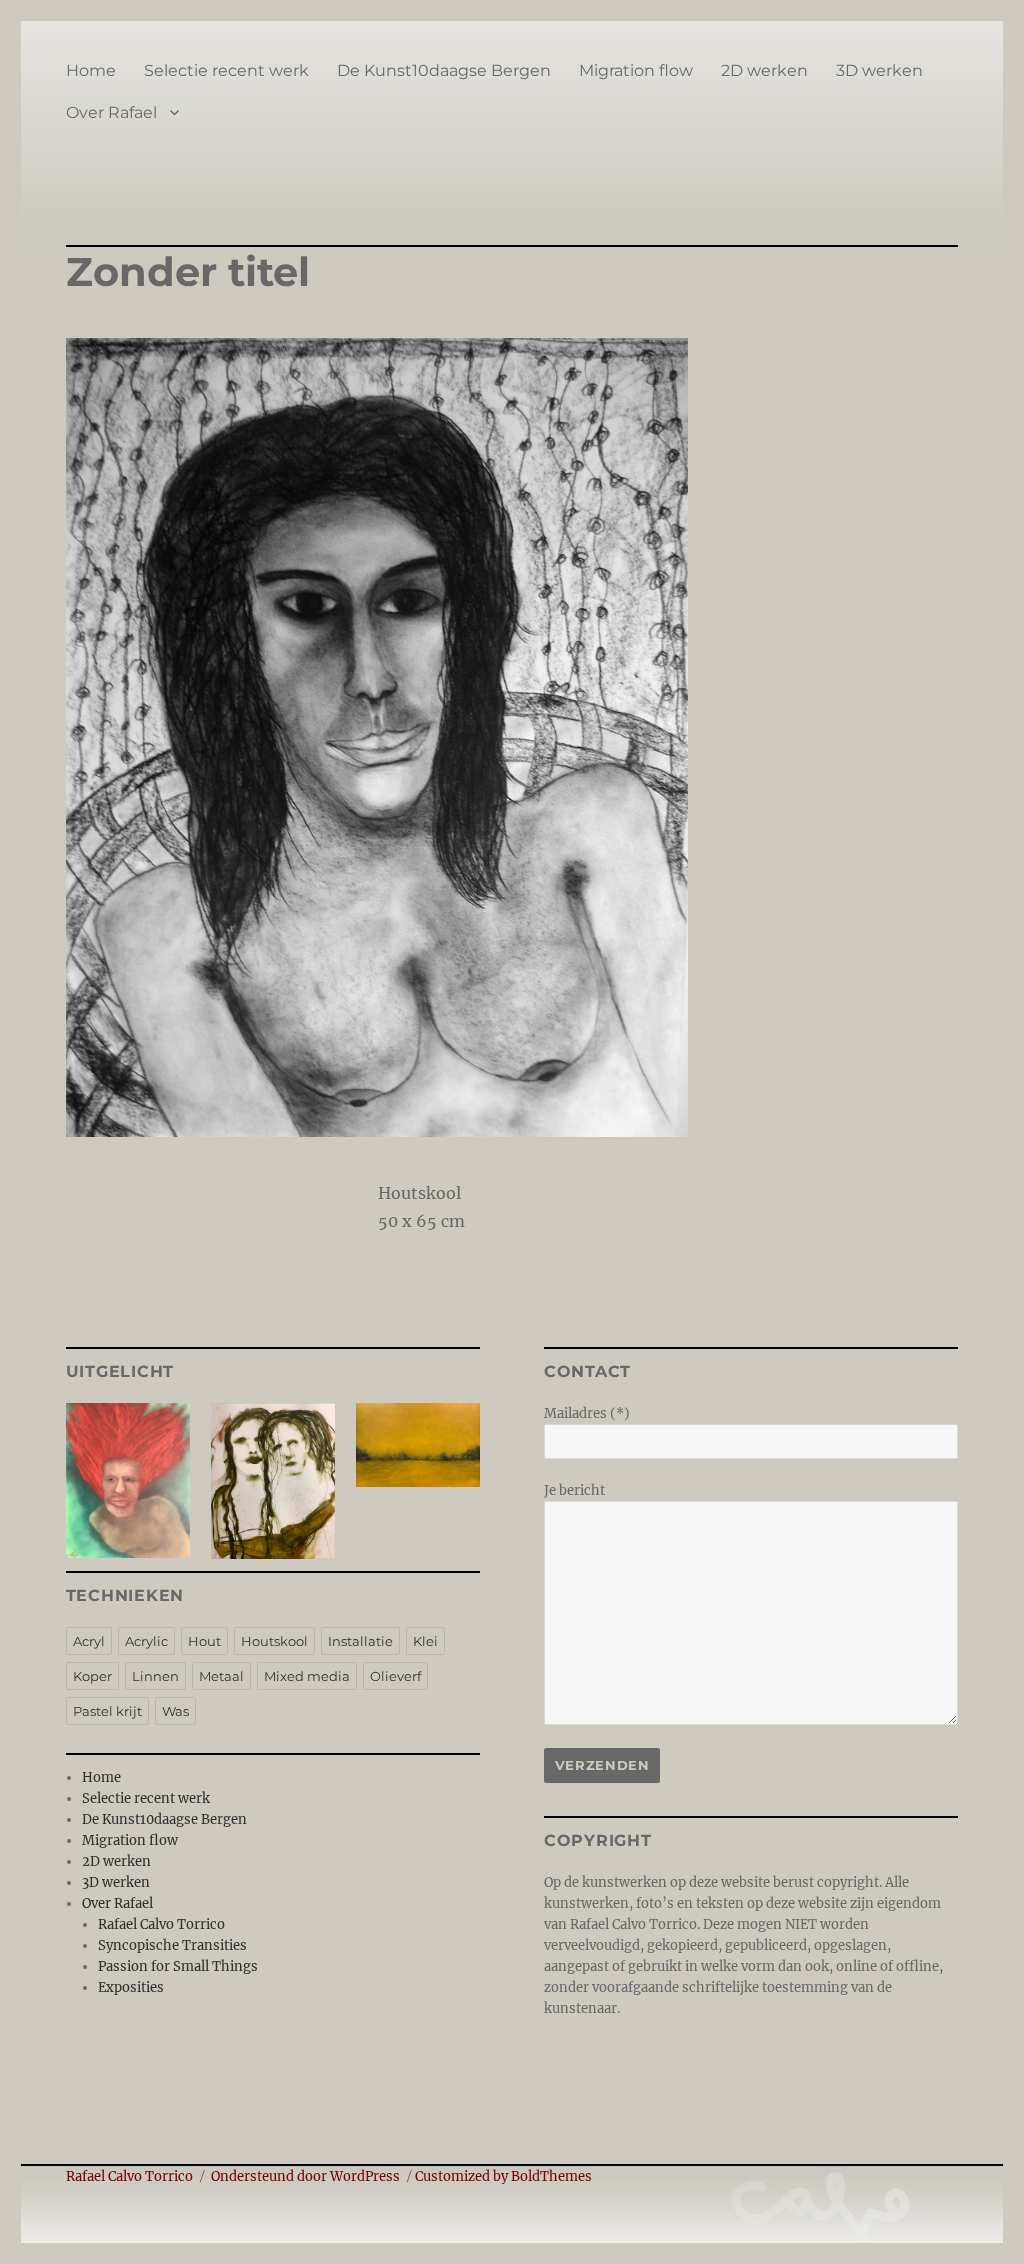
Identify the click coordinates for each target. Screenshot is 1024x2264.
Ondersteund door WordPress (305, 2176)
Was (175, 1711)
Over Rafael (111, 112)
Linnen (155, 1676)
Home (91, 70)
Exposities (131, 1987)
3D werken (879, 70)
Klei (425, 1641)
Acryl (89, 1641)
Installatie (360, 1641)
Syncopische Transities (172, 1945)
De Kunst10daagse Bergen (444, 70)
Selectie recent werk (226, 70)
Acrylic (146, 1641)
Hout (204, 1641)
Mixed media (307, 1676)
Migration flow (636, 70)
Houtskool (274, 1641)
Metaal (221, 1676)
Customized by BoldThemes (503, 2176)
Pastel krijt (107, 1711)
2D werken (764, 70)
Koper (92, 1676)
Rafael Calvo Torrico (161, 1924)
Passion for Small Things (178, 1966)
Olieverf (395, 1676)
